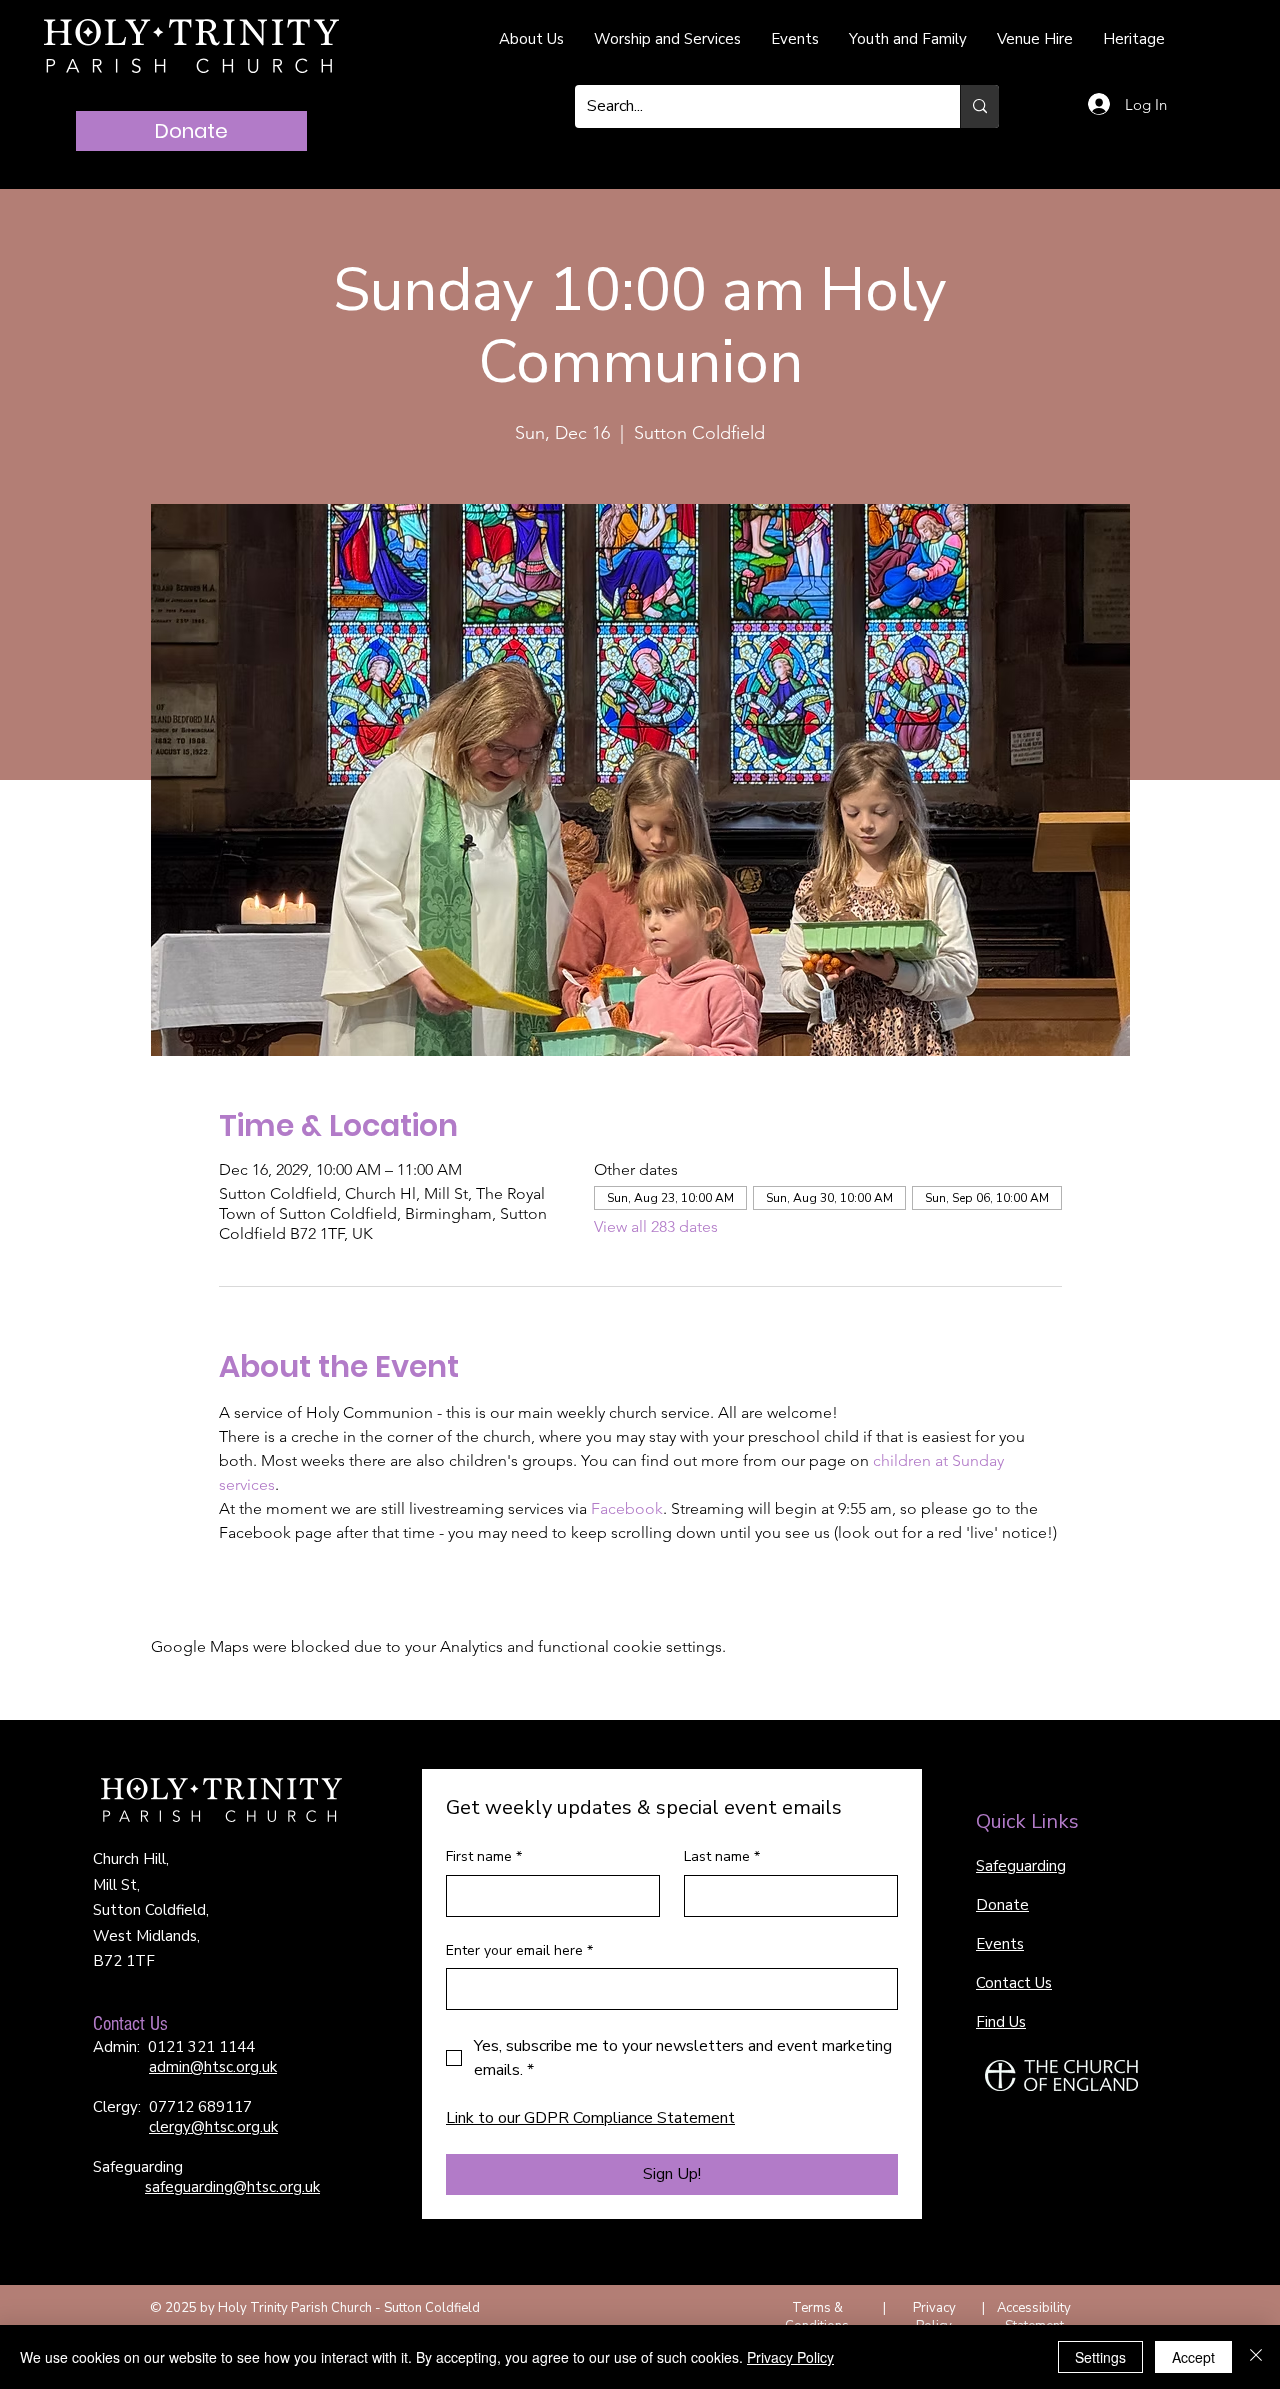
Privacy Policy (934, 2317)
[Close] (1256, 2357)
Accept (1193, 2357)
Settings (1100, 2357)
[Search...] (979, 106)
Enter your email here (519, 1950)
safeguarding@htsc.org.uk (232, 2187)
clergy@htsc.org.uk (213, 2127)
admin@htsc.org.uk (213, 2067)
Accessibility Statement (1034, 2317)
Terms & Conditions (817, 2317)
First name (484, 1856)
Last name (722, 1856)
